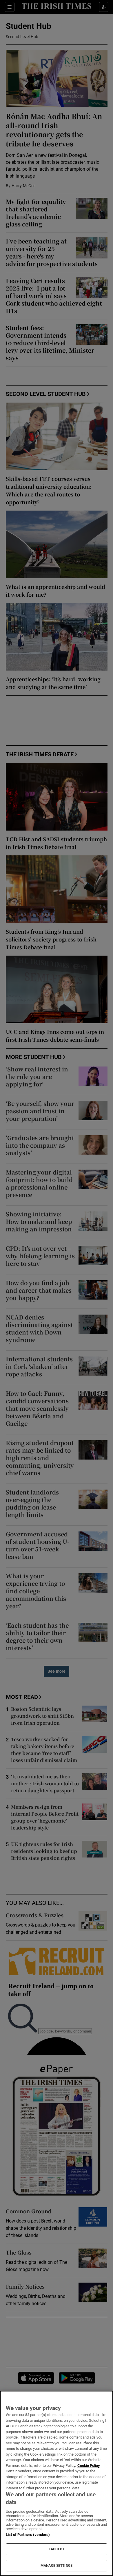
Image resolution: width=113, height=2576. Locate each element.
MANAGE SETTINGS (57, 2566)
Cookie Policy (89, 2466)
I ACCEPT (57, 2549)
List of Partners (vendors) (28, 2535)
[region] (57, 2483)
